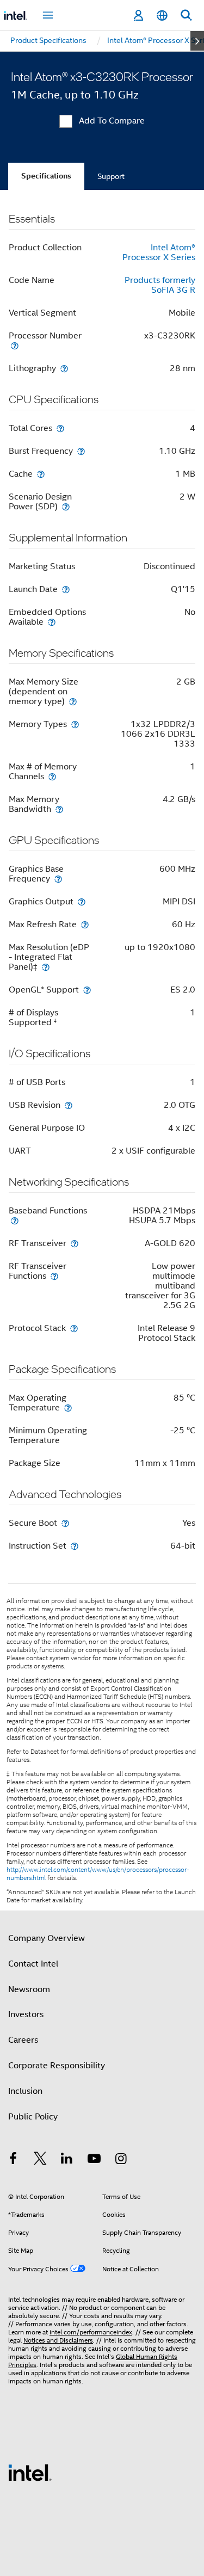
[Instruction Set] (75, 1546)
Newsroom (29, 1989)
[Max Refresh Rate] (85, 924)
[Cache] (41, 474)
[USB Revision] (69, 1105)
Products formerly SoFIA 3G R (160, 285)
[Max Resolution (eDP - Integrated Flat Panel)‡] (46, 967)
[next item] (197, 41)
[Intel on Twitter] (40, 2160)
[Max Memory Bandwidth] (59, 809)
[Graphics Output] (82, 901)
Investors (26, 2014)
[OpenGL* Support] (87, 990)
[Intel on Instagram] (121, 2160)
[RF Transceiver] (75, 1243)
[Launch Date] (66, 589)
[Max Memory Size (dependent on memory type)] (73, 701)
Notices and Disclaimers (58, 2340)
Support (111, 176)
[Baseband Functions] (15, 1220)
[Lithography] (64, 368)
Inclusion (25, 2091)
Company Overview (47, 1938)
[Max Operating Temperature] (68, 1407)
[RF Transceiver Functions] (54, 1276)
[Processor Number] (15, 345)
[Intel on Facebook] (13, 2160)
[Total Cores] (60, 428)
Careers (23, 2040)
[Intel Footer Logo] (30, 2472)
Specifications (46, 176)
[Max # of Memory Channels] (52, 776)
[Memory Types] (75, 724)
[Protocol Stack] (74, 1328)
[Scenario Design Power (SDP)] (66, 506)
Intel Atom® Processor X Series (159, 252)
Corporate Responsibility (57, 2066)
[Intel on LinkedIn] (67, 2160)
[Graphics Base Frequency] (58, 879)
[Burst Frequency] (81, 451)
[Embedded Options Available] (52, 622)
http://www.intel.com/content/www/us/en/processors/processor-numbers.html (98, 1874)
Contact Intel (33, 1964)
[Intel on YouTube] (94, 2160)
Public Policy (33, 2117)
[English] (162, 16)
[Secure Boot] (65, 1523)
